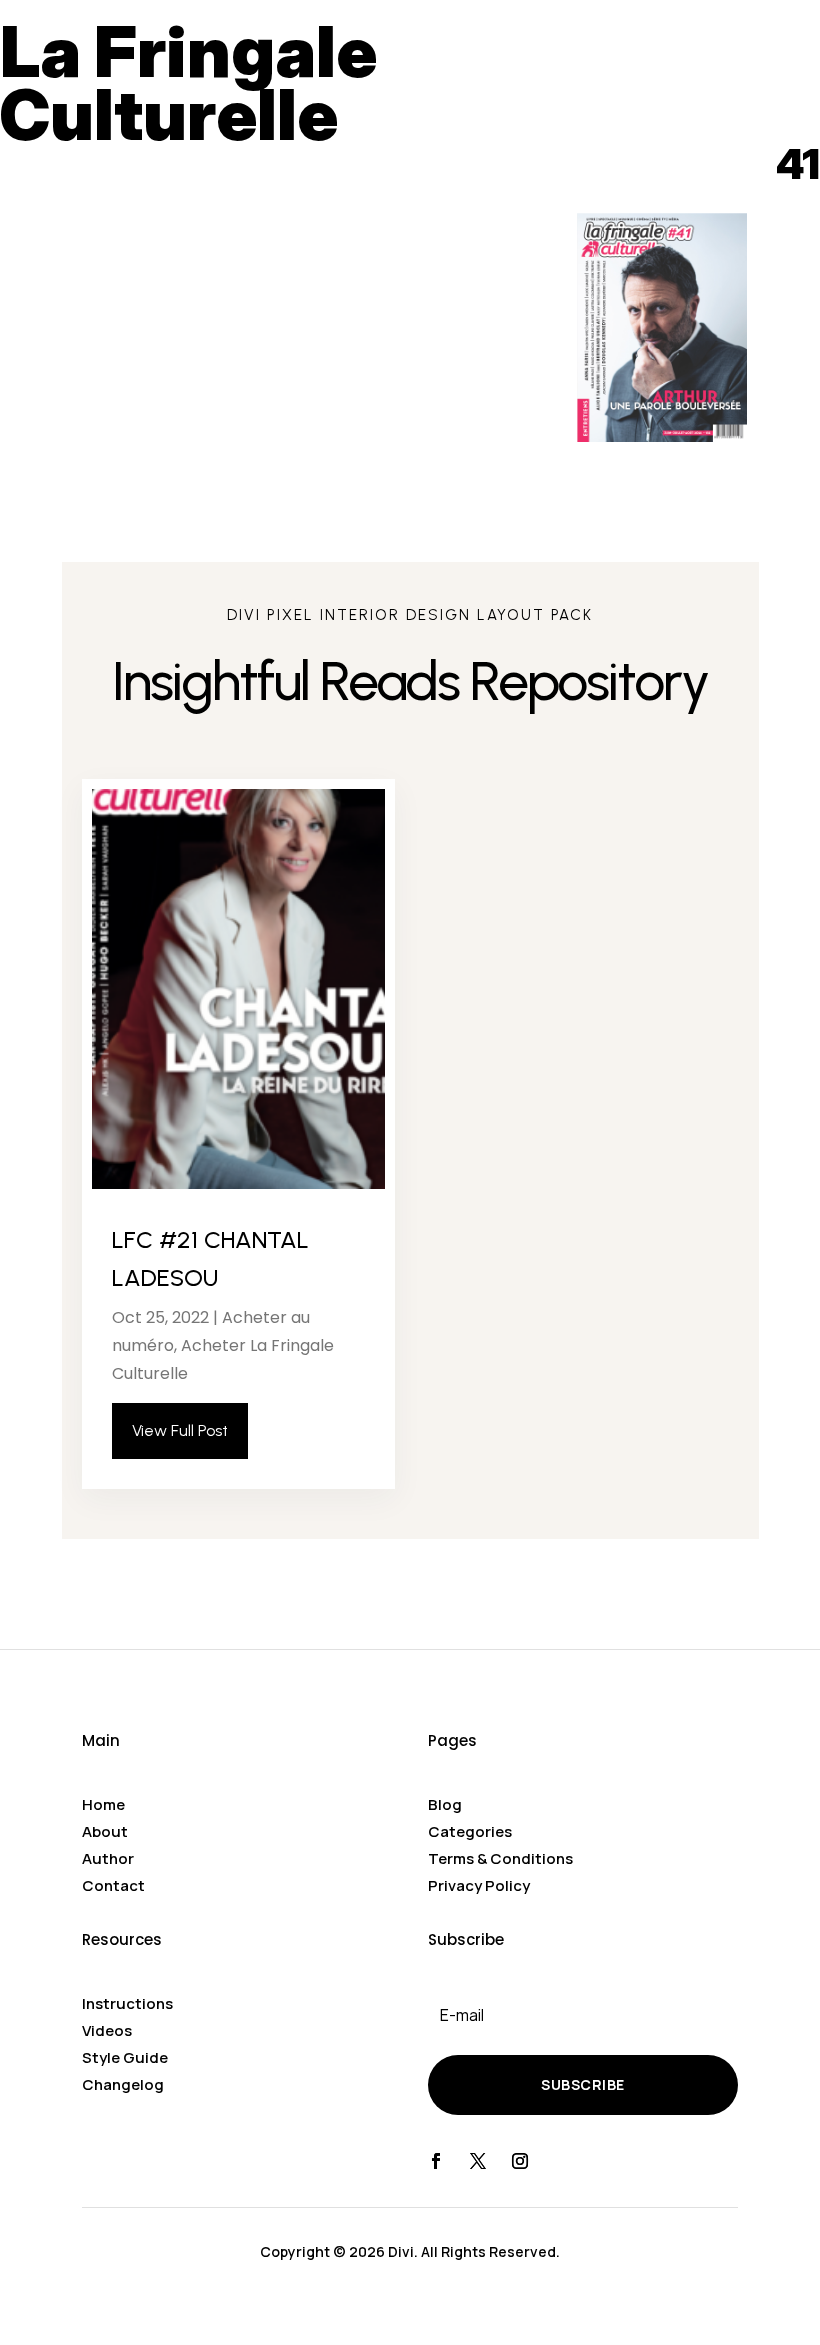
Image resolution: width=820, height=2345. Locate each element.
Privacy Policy (479, 1885)
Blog (445, 1804)
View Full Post (180, 1430)
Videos (107, 2030)
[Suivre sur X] (478, 2161)
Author (108, 1858)
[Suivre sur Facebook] (436, 2161)
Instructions (127, 2003)
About (105, 1831)
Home (103, 1804)
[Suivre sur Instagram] (520, 2161)
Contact (113, 1885)
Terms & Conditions (500, 1858)
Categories (470, 1831)
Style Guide (125, 2057)
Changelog (123, 2084)
